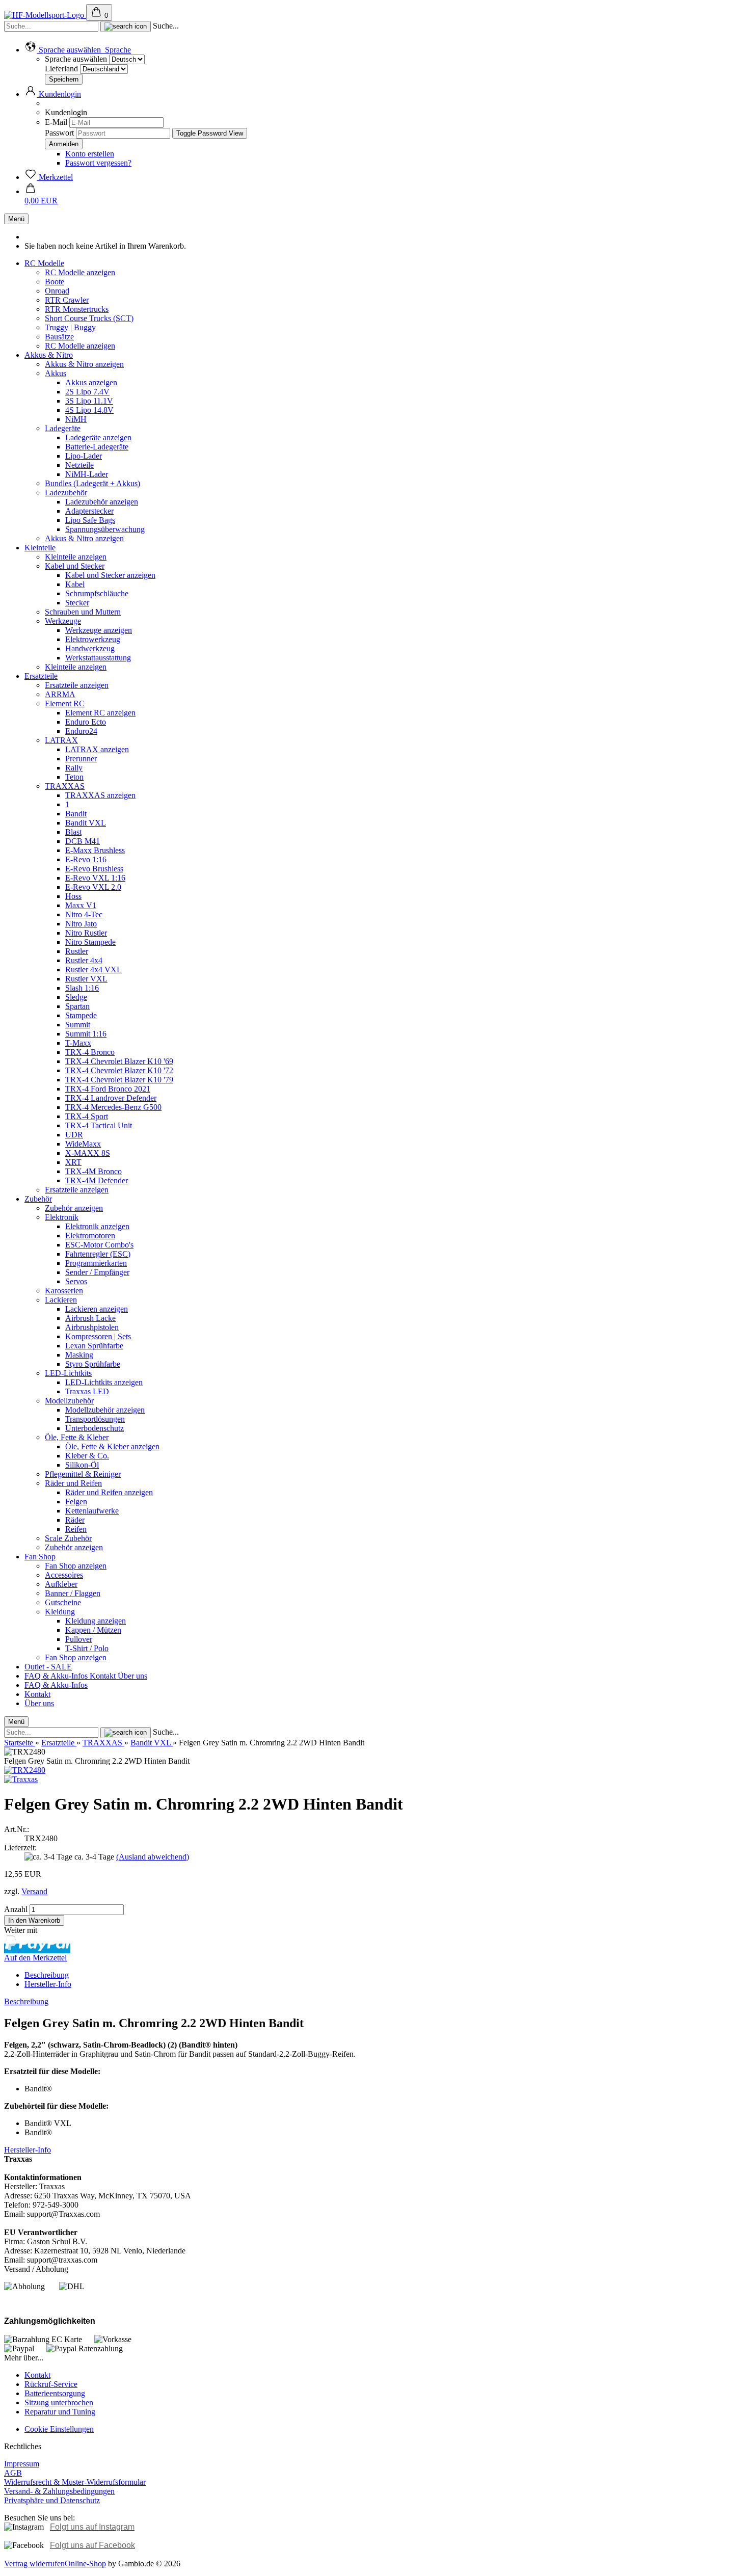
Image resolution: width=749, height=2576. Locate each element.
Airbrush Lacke (90, 1318)
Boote (55, 282)
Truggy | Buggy (70, 327)
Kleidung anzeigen (96, 1621)
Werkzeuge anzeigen (99, 630)
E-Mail (56, 122)
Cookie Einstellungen (59, 2429)
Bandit (76, 814)
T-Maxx (78, 1043)
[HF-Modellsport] (45, 15)
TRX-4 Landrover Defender (111, 1098)
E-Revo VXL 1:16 (95, 878)
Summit (78, 1025)
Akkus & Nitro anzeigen (84, 364)
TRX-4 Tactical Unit (99, 1125)
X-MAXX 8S (88, 1153)
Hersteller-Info (48, 1984)
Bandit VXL (86, 823)
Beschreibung (47, 1975)
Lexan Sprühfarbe (94, 1346)
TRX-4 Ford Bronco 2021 (108, 1089)
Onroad (57, 291)
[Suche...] (126, 26)
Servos (76, 1281)
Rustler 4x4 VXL (93, 970)
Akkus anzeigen (91, 382)
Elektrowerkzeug (93, 639)
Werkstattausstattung (98, 658)
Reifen (76, 1529)
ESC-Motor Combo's (99, 1245)
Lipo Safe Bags (90, 520)
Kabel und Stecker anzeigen (110, 575)
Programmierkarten (96, 1263)
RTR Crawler (67, 300)
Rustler (77, 951)
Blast (73, 832)
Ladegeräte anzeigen (98, 437)
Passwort (59, 133)
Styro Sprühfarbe (93, 1364)
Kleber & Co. (87, 1456)
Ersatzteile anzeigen (77, 685)
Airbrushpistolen (92, 1327)
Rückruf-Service (51, 2384)
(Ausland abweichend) (153, 1857)
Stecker (77, 603)
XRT (73, 1162)
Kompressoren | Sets (98, 1336)
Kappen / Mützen (93, 1630)
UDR (74, 1135)
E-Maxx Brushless (95, 850)
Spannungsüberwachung (105, 529)
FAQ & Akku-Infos (57, 1676)
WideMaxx (83, 1144)
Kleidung (60, 1612)
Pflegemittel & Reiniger (83, 1474)
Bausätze (59, 337)
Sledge (76, 997)
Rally (74, 768)
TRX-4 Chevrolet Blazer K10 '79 (119, 1080)
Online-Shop (85, 2564)
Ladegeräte (63, 428)
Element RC (65, 703)
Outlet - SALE (48, 1667)
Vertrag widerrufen (34, 2564)
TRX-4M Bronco (93, 1171)
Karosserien (64, 1291)
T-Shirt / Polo (87, 1648)
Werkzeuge (63, 621)
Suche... (166, 26)
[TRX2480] (25, 1770)
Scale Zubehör (68, 1538)
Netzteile (79, 465)
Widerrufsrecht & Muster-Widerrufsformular (75, 2482)
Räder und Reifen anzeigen (109, 1492)
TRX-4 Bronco (90, 1052)
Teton (74, 777)
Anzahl (16, 1909)
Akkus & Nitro (49, 355)
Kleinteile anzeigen (76, 557)
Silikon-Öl (82, 1465)
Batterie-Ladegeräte (97, 447)
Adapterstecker (89, 511)
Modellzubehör (69, 1401)
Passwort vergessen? (98, 163)
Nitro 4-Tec (84, 914)
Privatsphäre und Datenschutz (52, 2500)
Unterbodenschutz (95, 1428)
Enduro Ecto (86, 722)
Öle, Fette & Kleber (77, 1437)
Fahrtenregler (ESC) (98, 1254)
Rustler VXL (86, 979)
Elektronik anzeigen (97, 1226)
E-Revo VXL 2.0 (93, 887)
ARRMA (60, 694)
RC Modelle (44, 263)
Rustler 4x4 (84, 960)
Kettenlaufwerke (92, 1511)
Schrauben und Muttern (83, 612)
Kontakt (104, 1676)
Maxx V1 (81, 905)
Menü (16, 219)
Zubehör (38, 1199)
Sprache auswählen (76, 59)
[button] (78, 50)
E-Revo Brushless (94, 869)
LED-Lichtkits (68, 1373)
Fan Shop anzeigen (76, 1566)
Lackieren (61, 1300)
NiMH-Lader (87, 474)
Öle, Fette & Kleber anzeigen (112, 1446)
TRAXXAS (65, 786)
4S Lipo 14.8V (89, 410)
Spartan (77, 1006)
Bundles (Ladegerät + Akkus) (92, 483)
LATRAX (61, 740)
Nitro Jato (81, 924)
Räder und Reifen (73, 1483)
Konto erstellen (90, 154)
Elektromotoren (90, 1236)
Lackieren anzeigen (97, 1309)
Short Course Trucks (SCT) (89, 318)
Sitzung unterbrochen (59, 2402)
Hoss (73, 896)
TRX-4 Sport (87, 1116)
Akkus (56, 373)
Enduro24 (81, 731)
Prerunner (81, 759)
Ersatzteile (41, 676)
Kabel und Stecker (75, 566)
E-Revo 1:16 (86, 859)
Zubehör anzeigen (74, 1208)
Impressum (22, 2464)
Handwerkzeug (90, 648)
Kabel (75, 584)
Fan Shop (40, 1557)
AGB (13, 2473)
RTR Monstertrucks (77, 309)
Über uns (132, 1676)
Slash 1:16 (82, 988)
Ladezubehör (66, 493)
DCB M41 (83, 841)
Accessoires (64, 1575)
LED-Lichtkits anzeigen (104, 1382)
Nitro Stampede (90, 942)
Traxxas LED (87, 1391)
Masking (79, 1355)
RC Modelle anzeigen (80, 272)
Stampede (81, 1015)
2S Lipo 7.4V (87, 392)
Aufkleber (61, 1584)
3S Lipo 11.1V (89, 401)
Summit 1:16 (86, 1034)
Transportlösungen (95, 1419)
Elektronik (62, 1217)
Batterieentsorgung (55, 2393)
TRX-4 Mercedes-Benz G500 (113, 1107)
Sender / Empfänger (97, 1272)
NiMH (76, 419)
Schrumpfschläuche (97, 593)
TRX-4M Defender (97, 1180)
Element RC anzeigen (100, 713)
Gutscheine (63, 1602)
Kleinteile (40, 548)
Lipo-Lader (84, 456)
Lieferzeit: (20, 1848)
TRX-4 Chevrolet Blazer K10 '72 (119, 1070)
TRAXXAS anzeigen (100, 795)
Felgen (76, 1502)
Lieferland (62, 69)
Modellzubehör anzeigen (105, 1410)
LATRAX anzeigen (97, 749)
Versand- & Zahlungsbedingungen (59, 2491)
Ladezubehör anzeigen (102, 502)
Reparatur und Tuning (60, 2412)
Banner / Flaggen (73, 1593)
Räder (75, 1520)
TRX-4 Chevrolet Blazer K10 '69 (119, 1061)
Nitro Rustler (86, 933)
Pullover (79, 1639)
